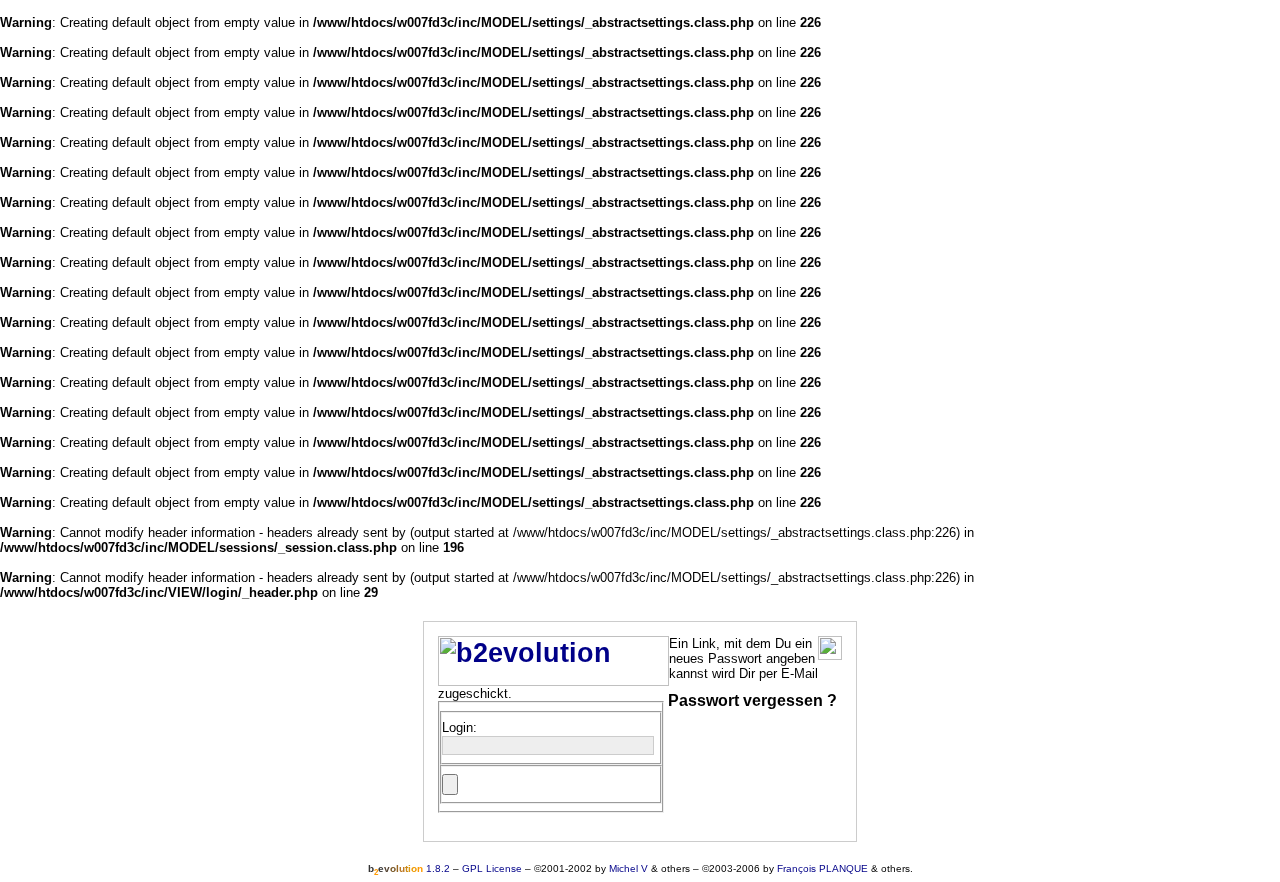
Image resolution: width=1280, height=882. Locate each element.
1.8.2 (409, 868)
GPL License (492, 868)
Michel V (628, 868)
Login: (459, 727)
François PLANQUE (822, 868)
